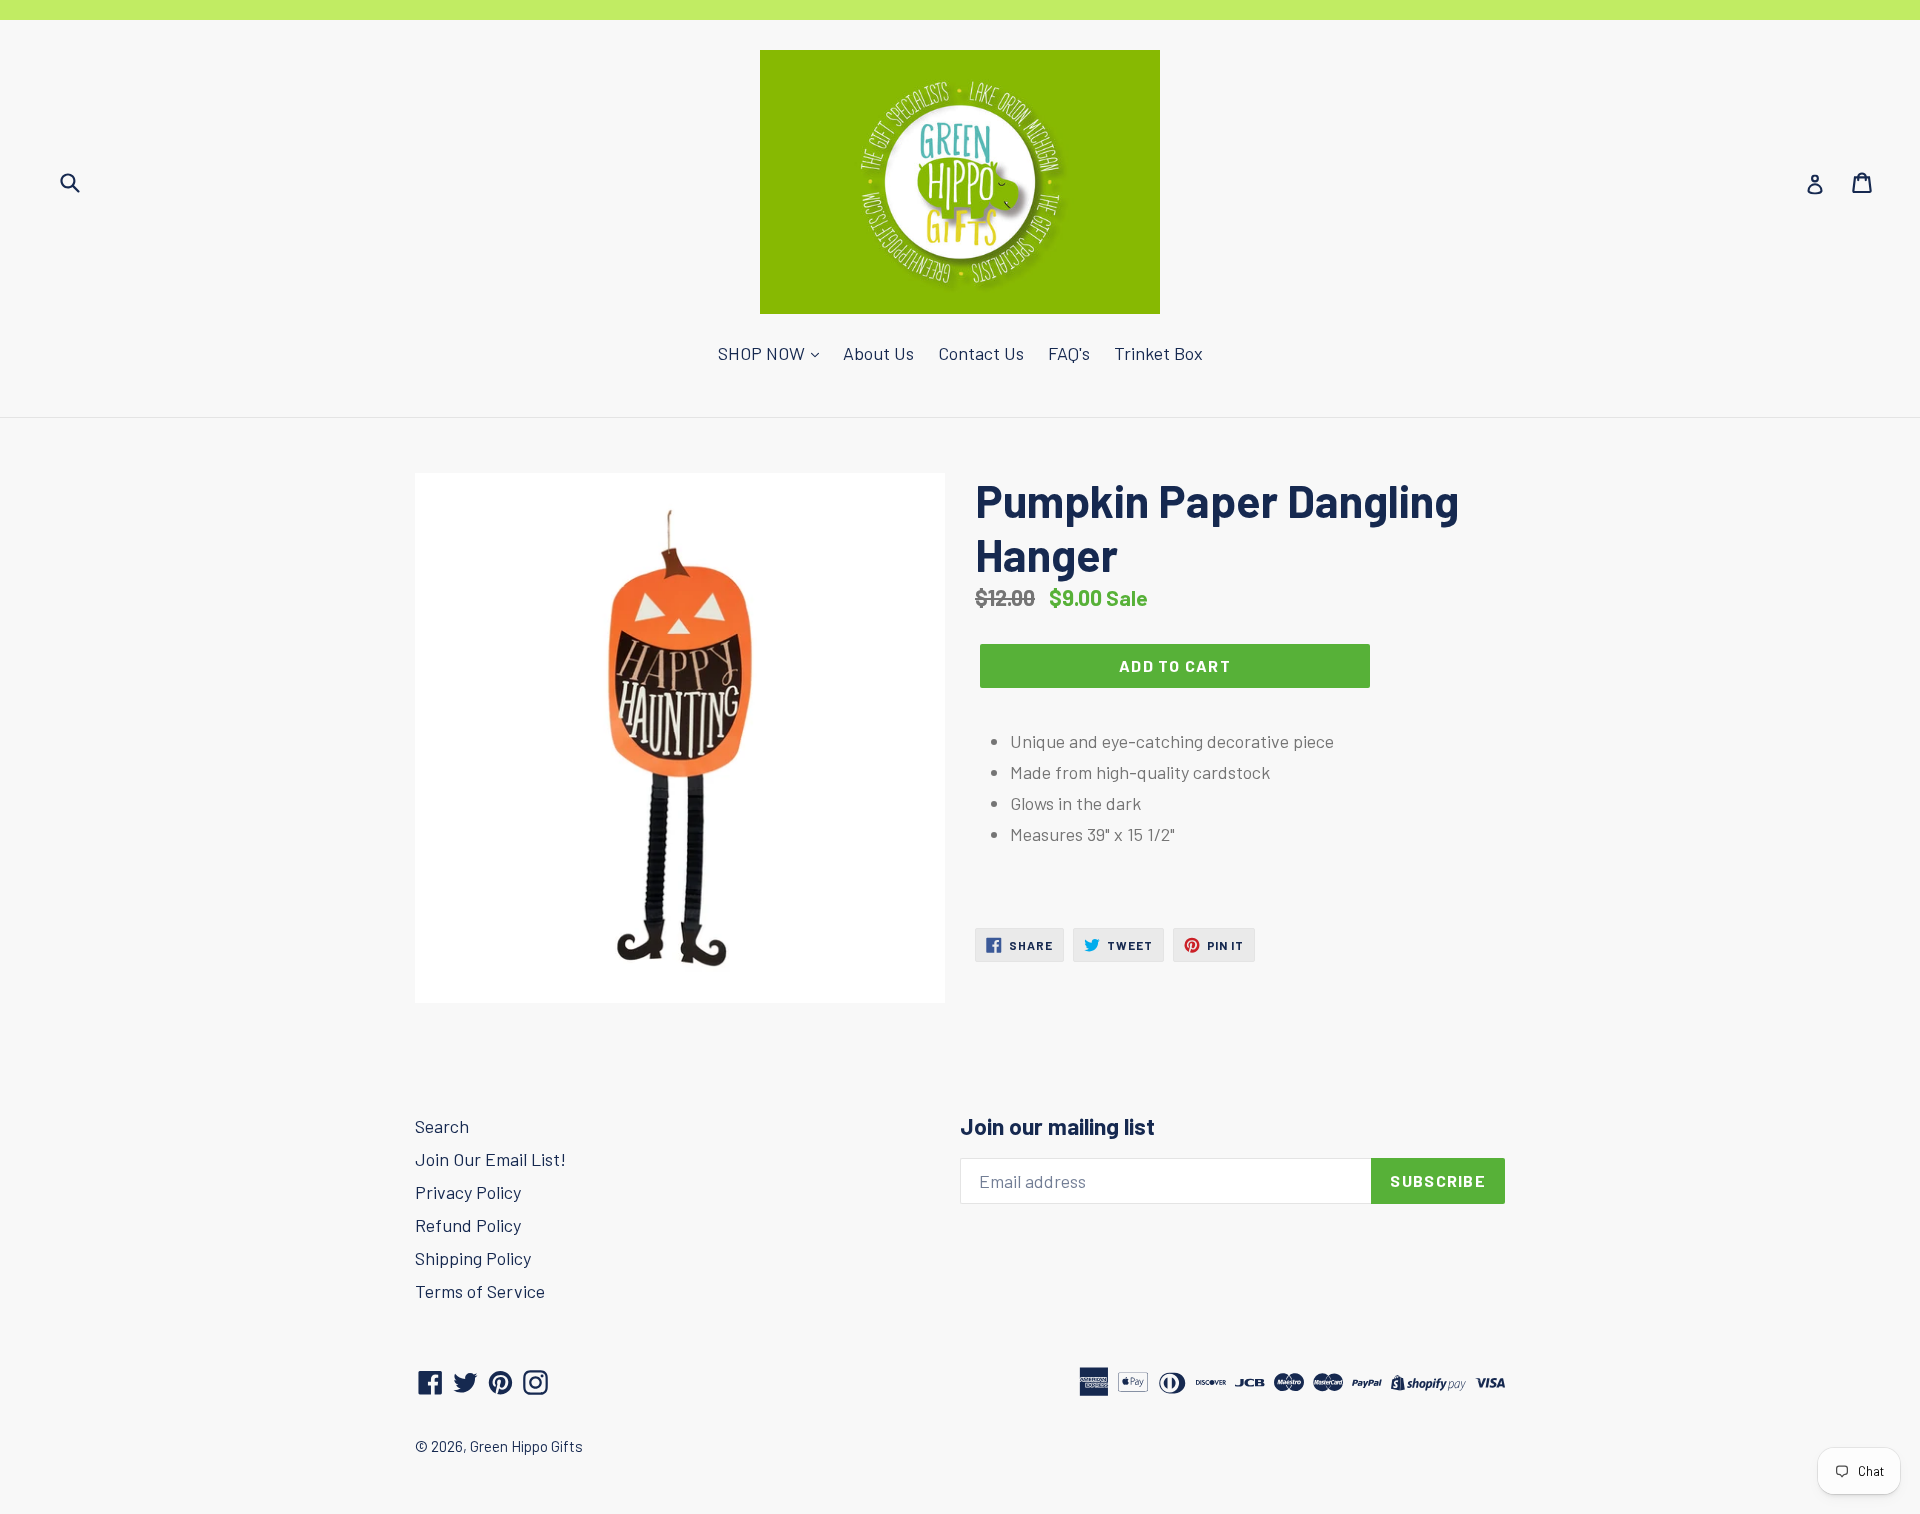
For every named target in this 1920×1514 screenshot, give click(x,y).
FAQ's (1069, 353)
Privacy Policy (468, 1192)
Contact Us (981, 353)
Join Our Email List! (490, 1159)
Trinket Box (1158, 353)
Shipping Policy (473, 1258)
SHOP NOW (763, 353)
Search (442, 1126)
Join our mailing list (1057, 1126)
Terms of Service (480, 1291)
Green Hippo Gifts (526, 1446)
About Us (878, 353)
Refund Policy (468, 1225)
